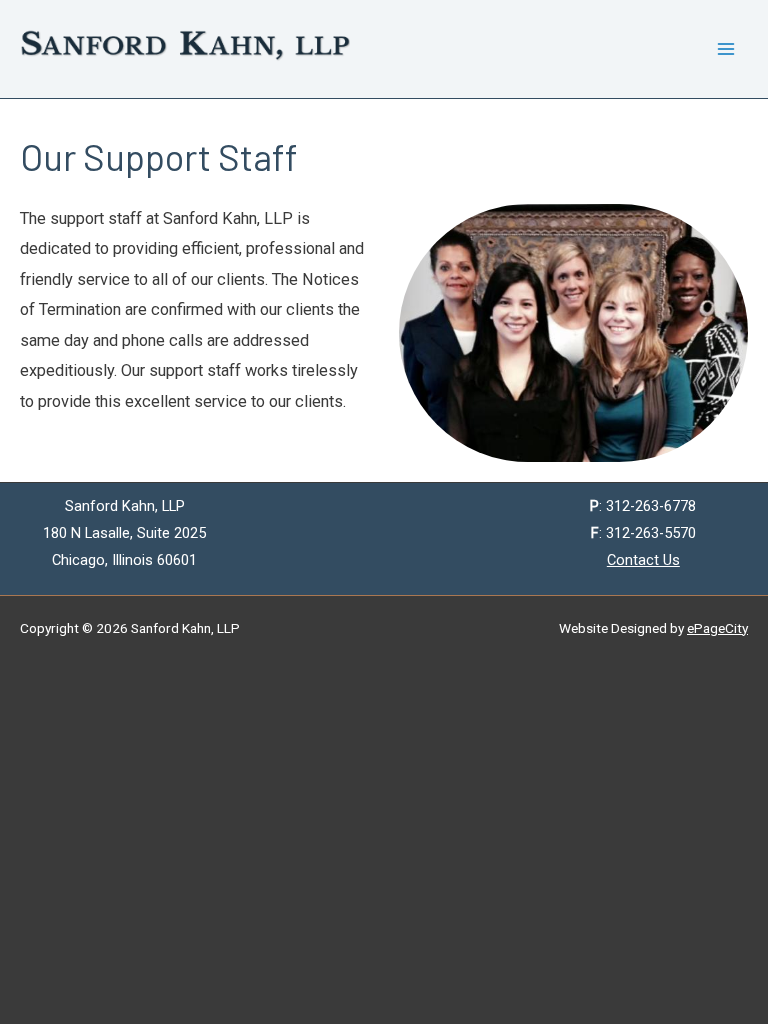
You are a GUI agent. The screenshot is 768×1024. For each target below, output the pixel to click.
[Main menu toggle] (725, 49)
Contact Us (643, 560)
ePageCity (717, 628)
